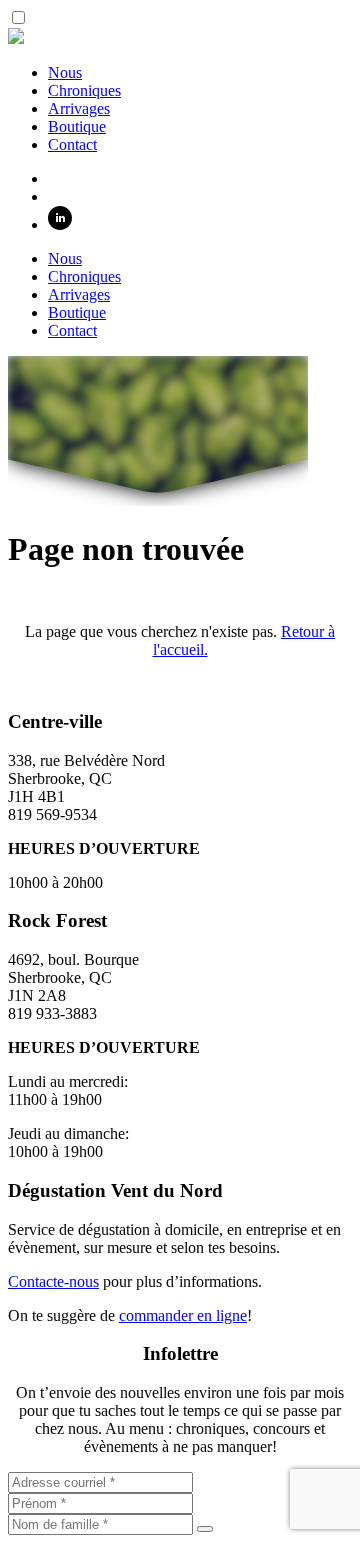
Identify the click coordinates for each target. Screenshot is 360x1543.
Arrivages (79, 108)
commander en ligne (183, 1315)
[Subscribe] (205, 1529)
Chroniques (84, 90)
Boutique (77, 126)
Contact (72, 144)
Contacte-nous (53, 1281)
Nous (65, 72)
